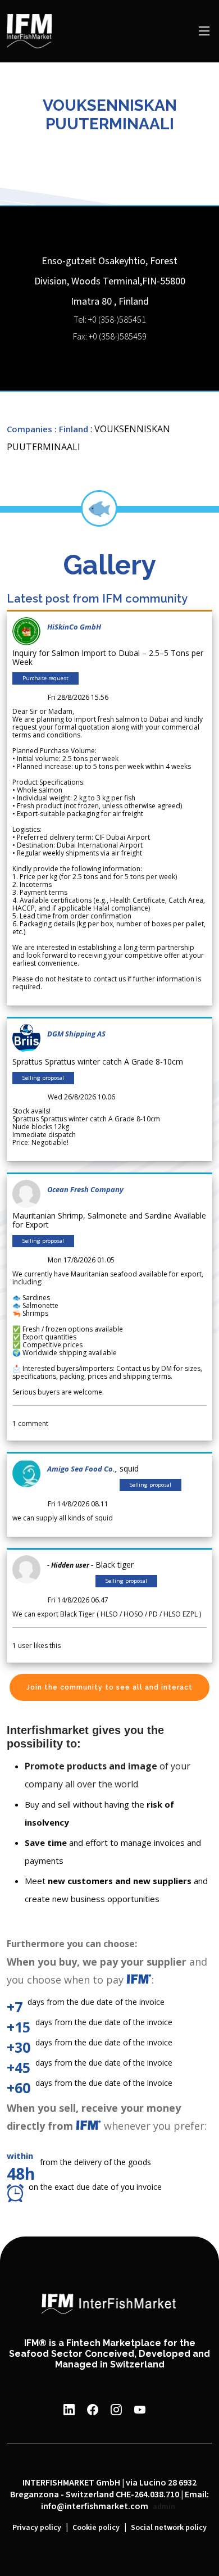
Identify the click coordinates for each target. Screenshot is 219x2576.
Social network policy (169, 2528)
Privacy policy (37, 2528)
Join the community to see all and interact (109, 1687)
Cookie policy (96, 2528)
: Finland (71, 429)
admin (164, 2507)
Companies (29, 429)
